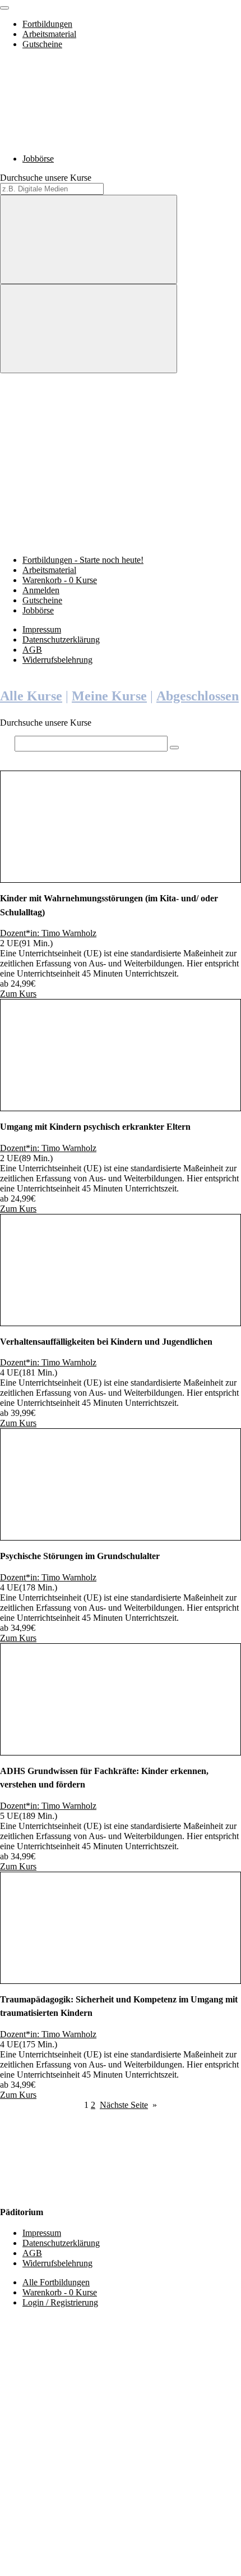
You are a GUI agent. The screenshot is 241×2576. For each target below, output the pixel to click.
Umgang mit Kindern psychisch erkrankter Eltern (95, 1127)
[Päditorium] (84, 139)
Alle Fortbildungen (56, 2282)
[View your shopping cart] (84, 454)
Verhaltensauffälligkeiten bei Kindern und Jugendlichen (106, 1342)
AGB (32, 650)
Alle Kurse (31, 696)
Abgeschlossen (198, 696)
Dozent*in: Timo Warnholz (48, 933)
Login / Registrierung (60, 2302)
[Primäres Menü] (4, 8)
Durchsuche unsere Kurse (46, 178)
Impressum (42, 629)
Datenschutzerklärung (61, 640)
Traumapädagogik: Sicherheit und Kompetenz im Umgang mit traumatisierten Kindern (119, 2006)
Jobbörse (38, 159)
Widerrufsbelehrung (57, 660)
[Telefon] (84, 2571)
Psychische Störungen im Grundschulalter (80, 1556)
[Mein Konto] (84, 541)
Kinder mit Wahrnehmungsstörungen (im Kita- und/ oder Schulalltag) (109, 905)
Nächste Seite (128, 2105)
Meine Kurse (109, 696)
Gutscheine (42, 44)
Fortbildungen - (83, 560)
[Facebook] (84, 2398)
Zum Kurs (18, 994)
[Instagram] (84, 2484)
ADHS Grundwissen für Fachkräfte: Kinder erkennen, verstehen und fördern (104, 1778)
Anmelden (41, 590)
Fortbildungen (47, 24)
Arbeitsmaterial (49, 34)
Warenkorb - (60, 580)
